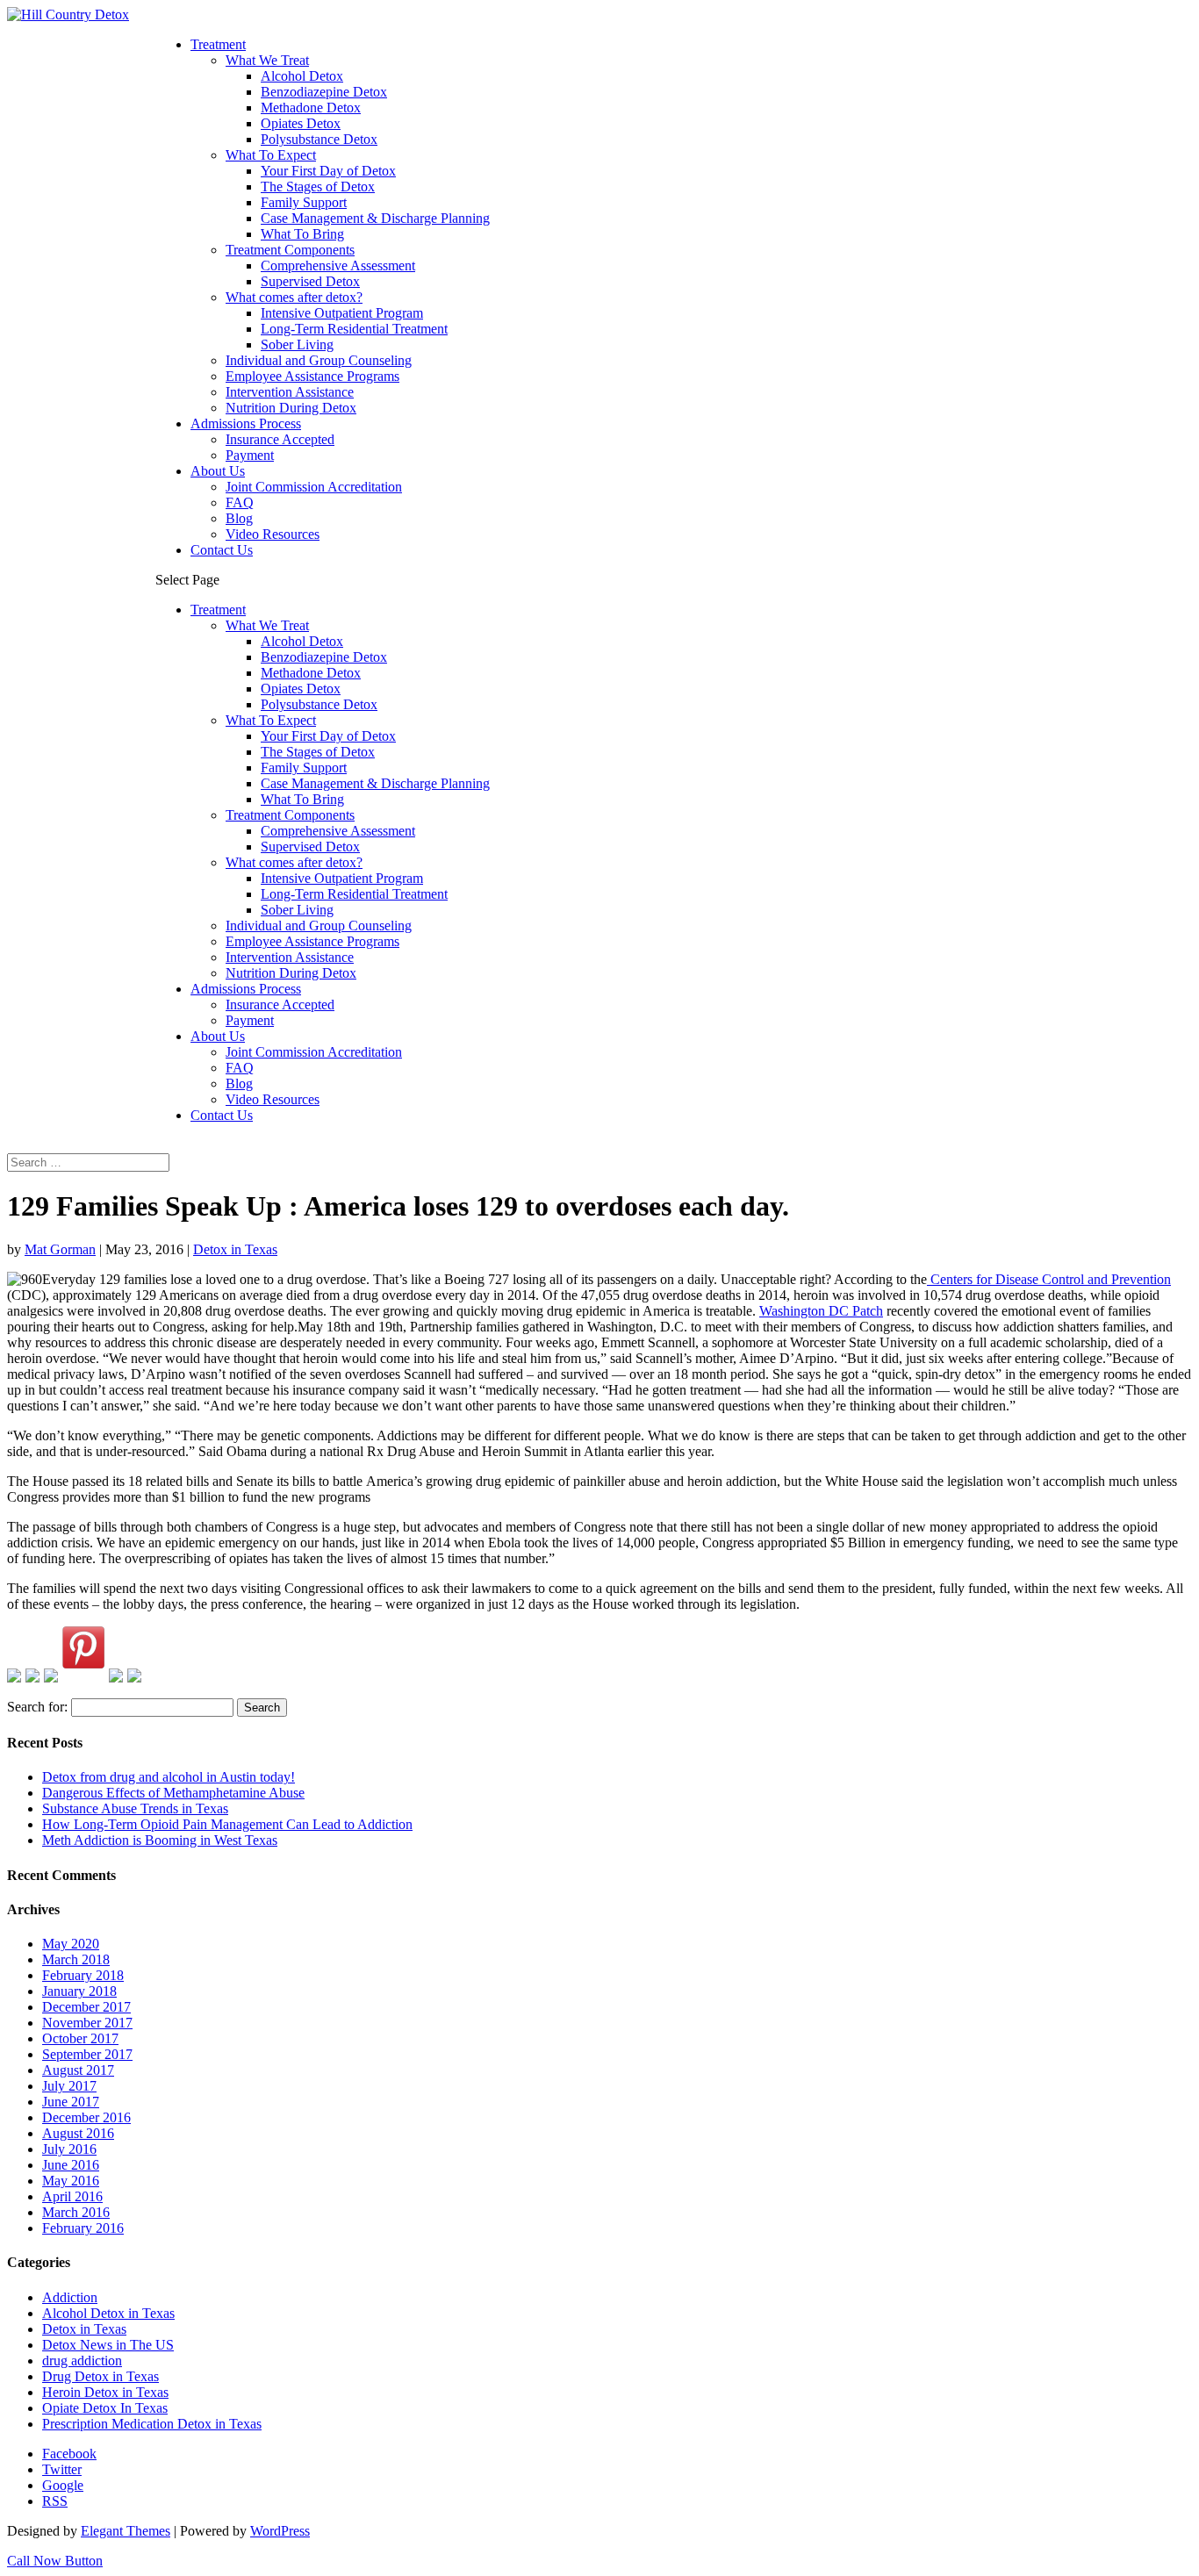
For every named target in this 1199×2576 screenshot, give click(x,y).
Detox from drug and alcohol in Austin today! (169, 1777)
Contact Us (222, 550)
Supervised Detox (310, 281)
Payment (250, 455)
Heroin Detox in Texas (105, 2392)
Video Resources (273, 534)
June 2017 (71, 2102)
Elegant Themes (126, 2531)
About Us (218, 471)
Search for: (37, 1707)
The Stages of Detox (318, 187)
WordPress (280, 2531)
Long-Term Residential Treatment (354, 329)
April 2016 (72, 2196)
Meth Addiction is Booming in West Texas (160, 1840)
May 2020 (71, 1944)
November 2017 (87, 2023)
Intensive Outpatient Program (342, 313)
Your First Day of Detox (328, 171)
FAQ (240, 502)
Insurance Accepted (280, 439)
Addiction (70, 2297)
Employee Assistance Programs (312, 376)
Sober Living (297, 344)
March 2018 (76, 1959)
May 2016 (71, 2181)
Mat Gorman (60, 1249)
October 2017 (80, 2038)
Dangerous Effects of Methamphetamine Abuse (173, 1793)
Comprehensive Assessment (338, 265)
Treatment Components (290, 250)
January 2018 (79, 1991)
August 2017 (78, 2070)
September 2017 (87, 2054)
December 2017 (86, 2007)
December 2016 (86, 2117)
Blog (239, 518)
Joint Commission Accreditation (314, 487)
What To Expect (271, 155)
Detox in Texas (235, 1249)
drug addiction (82, 2361)
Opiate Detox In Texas (105, 2408)
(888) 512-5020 (50, 1145)
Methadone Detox (311, 108)
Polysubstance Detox (319, 139)
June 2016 (71, 2165)
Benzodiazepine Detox (324, 92)
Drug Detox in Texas (101, 2376)
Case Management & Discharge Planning (375, 218)
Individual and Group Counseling (319, 360)
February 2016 (83, 2228)
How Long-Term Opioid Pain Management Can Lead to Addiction (227, 1824)
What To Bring (302, 234)
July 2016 (69, 2149)
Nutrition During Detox (291, 408)
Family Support (304, 202)
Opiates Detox (301, 123)
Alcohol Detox (302, 76)
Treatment (218, 44)
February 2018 (83, 1975)
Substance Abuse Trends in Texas (135, 1808)
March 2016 (76, 2212)
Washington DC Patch (821, 1311)
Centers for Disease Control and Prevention (1049, 1279)
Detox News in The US (108, 2345)
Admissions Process (246, 423)
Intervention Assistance (290, 392)
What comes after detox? (294, 297)
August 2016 (78, 2133)
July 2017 (69, 2086)
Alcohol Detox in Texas (108, 2313)
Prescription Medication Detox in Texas (152, 2424)
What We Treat (267, 60)
